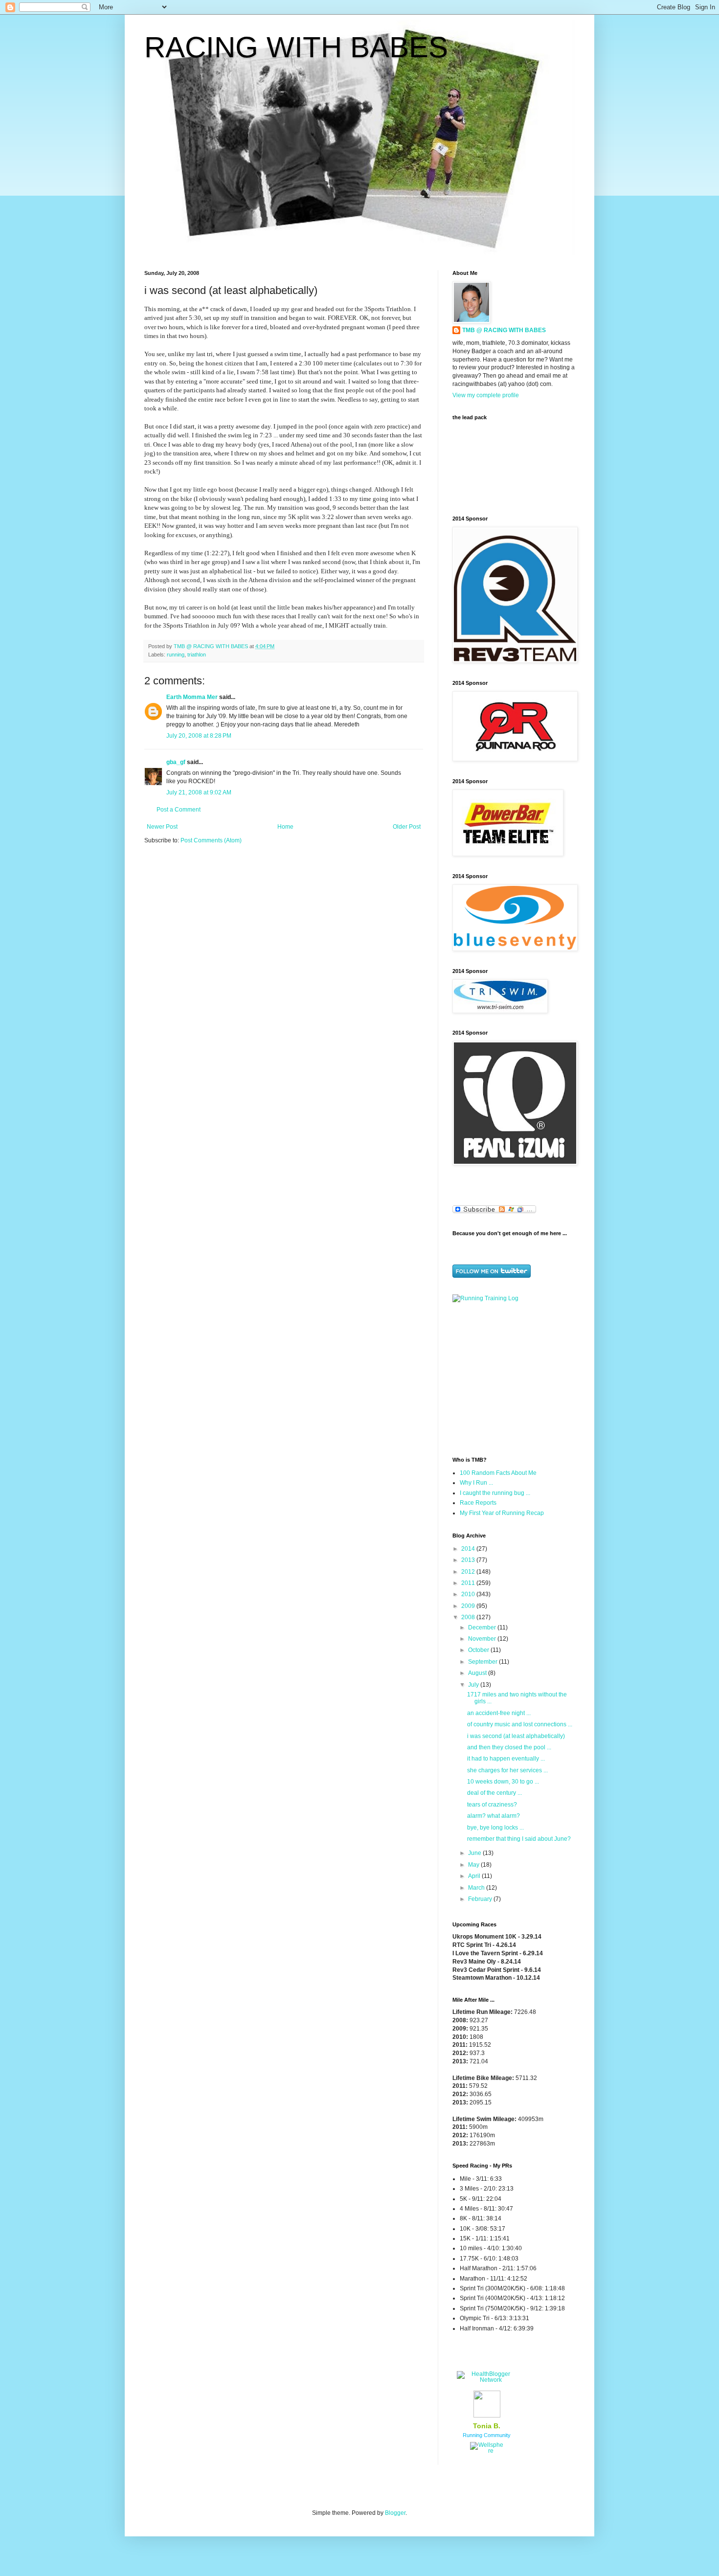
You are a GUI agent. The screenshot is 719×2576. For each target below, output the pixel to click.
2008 (469, 1617)
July (474, 1685)
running (176, 655)
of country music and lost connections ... (520, 1724)
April (475, 1876)
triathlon (197, 655)
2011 (469, 1583)
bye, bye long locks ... (495, 1828)
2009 (469, 1606)
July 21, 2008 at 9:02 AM (199, 792)
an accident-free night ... (499, 1713)
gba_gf (177, 762)
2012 (469, 1572)
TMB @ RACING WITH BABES (504, 330)
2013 (469, 1560)
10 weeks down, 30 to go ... (503, 1782)
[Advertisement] (514, 1378)
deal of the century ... (494, 1793)
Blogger (395, 2513)
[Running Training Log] (485, 1298)
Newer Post (162, 827)
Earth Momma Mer (192, 697)
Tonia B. (487, 2426)
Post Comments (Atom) (211, 840)
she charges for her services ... (507, 1770)
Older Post (407, 827)
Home (285, 827)
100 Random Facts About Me (498, 1473)
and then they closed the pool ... (509, 1747)
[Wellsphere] (487, 2451)
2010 (469, 1594)
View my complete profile (486, 395)
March (477, 1888)
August (478, 1673)
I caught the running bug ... (495, 1493)
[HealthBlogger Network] (487, 2380)
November (483, 1639)
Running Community (487, 2435)
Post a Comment (179, 810)
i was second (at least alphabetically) (516, 1736)
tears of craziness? (492, 1805)
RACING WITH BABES (296, 47)
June (475, 1853)
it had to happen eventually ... (506, 1759)
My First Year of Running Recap (502, 1513)
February (481, 1899)
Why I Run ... (476, 1483)
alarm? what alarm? (494, 1816)
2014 (469, 1549)
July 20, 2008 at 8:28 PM (199, 736)
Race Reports (478, 1503)
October (479, 1650)
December (483, 1627)
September (483, 1662)
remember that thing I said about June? (519, 1839)
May (474, 1865)
